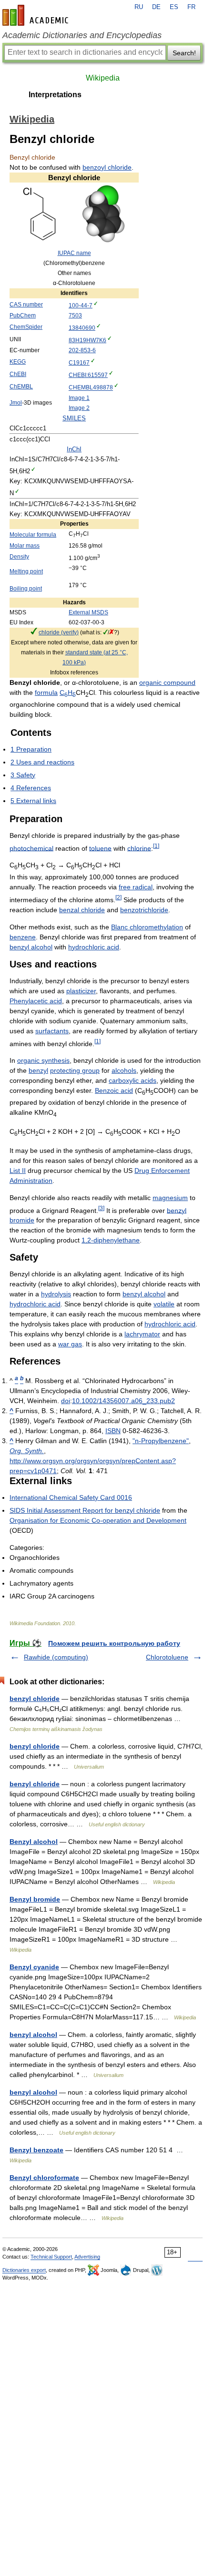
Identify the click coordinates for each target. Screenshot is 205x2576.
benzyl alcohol (31, 947)
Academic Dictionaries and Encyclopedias (82, 35)
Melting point (26, 571)
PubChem (23, 316)
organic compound (167, 682)
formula (46, 692)
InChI (74, 449)
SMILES (74, 418)
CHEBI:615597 (88, 375)
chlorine (139, 848)
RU (139, 7)
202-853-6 (82, 350)
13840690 (82, 328)
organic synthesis (43, 1060)
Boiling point (26, 589)
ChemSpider (26, 327)
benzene (23, 937)
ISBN (113, 1431)
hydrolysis (56, 1294)
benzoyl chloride (107, 167)
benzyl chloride (35, 1699)
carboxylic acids (133, 1080)
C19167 (79, 363)
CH (68, 692)
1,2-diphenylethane (111, 1240)
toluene (100, 848)
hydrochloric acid (94, 947)
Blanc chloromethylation (147, 927)
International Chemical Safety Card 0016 (71, 1497)
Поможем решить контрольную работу (114, 1643)
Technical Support (51, 2257)
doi (66, 1401)
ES (174, 7)
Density (19, 557)
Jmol (16, 403)
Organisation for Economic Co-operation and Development (98, 1520)
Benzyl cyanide (34, 1967)
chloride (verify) (59, 632)
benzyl (38, 1070)
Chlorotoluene (167, 1657)
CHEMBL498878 (91, 388)
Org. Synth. (27, 1451)
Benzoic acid (114, 1090)
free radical (136, 887)
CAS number (26, 305)
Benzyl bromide (35, 1899)
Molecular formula (33, 535)
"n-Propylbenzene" (161, 1441)
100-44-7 (81, 305)
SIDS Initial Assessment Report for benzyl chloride (85, 1510)
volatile (164, 1304)
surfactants (52, 1031)
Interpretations (55, 95)
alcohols (124, 1070)
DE (156, 7)
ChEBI (18, 374)
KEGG (18, 362)
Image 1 (79, 398)
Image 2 (79, 408)
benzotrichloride (144, 910)
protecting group (75, 1070)
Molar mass (25, 546)
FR (191, 7)
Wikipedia (103, 78)
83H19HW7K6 (87, 340)
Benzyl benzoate (36, 2150)
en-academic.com (37, 15)
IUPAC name (74, 253)
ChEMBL (21, 387)
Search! (184, 53)
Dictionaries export (24, 2270)
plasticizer (81, 991)
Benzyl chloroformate (44, 2178)
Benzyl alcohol (34, 1842)
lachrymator (142, 1334)
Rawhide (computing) (56, 1657)
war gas (70, 1344)
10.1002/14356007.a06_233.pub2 (123, 1401)
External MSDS (88, 612)
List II (18, 1171)
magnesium (170, 1198)
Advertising (87, 2257)
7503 (75, 316)
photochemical (31, 848)
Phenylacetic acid (36, 1001)
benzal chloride (82, 910)
